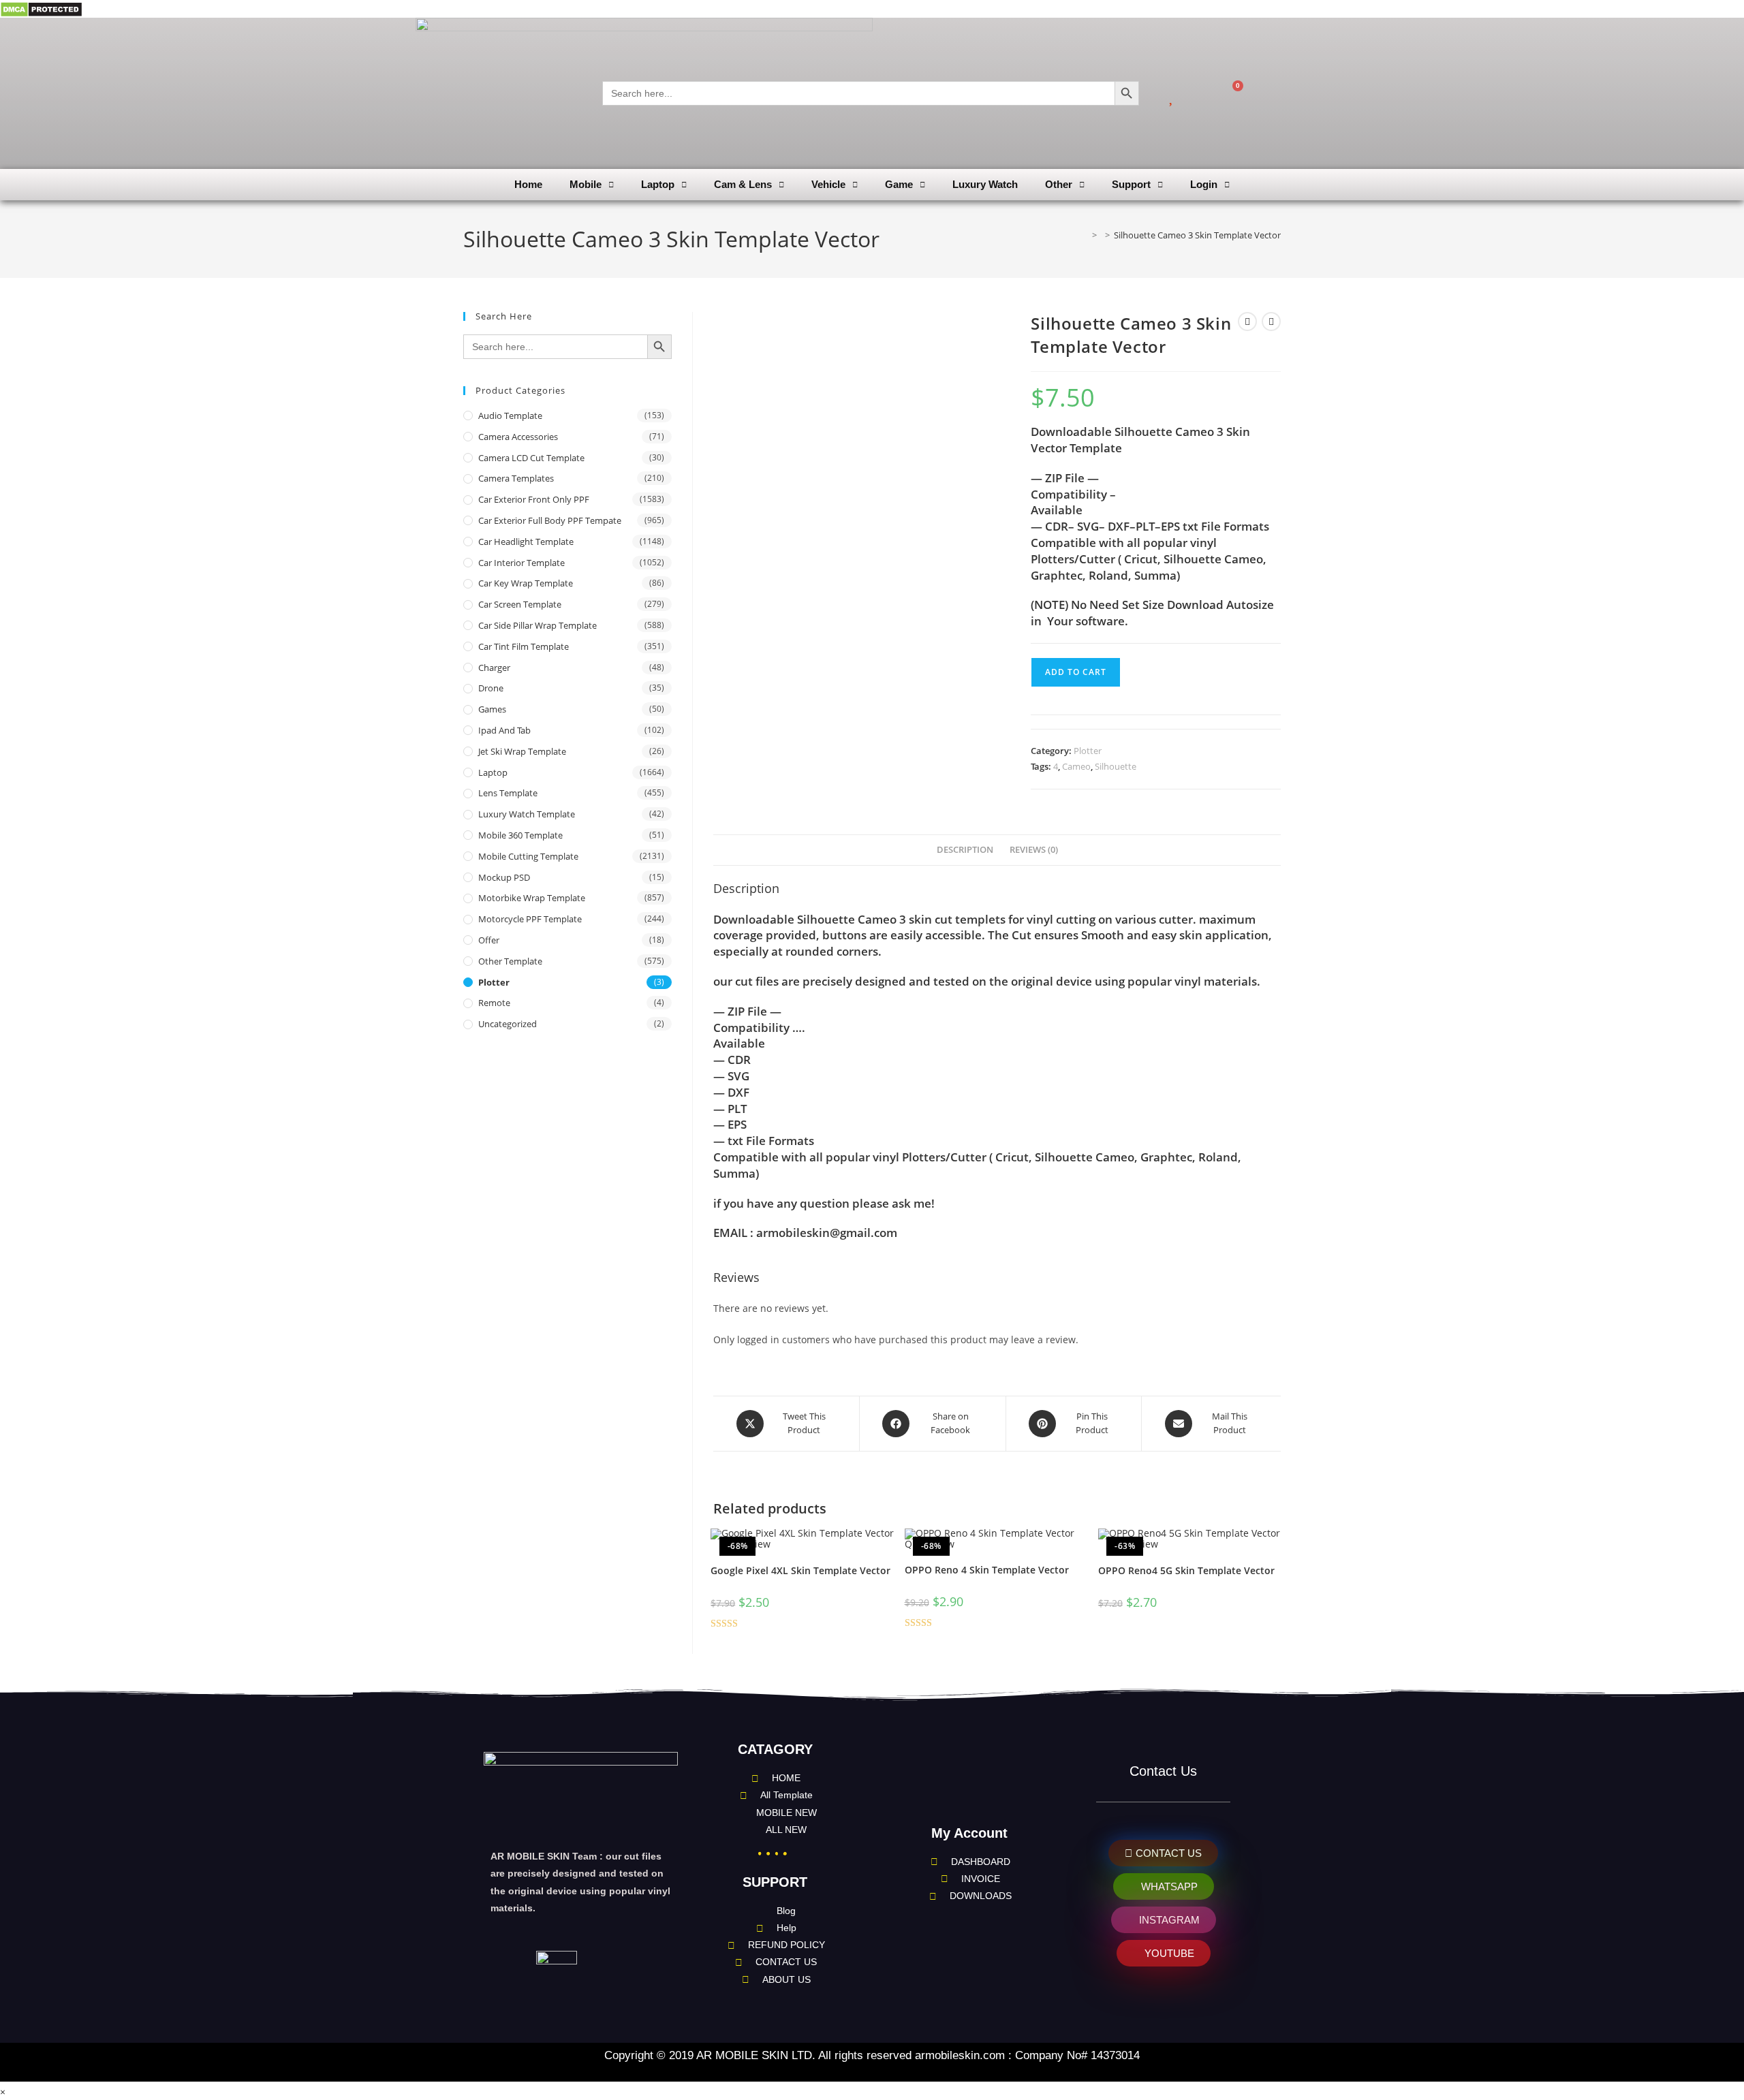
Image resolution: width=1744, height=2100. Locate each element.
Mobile (586, 184)
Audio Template (510, 416)
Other (1059, 184)
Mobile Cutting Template (528, 856)
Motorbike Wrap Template (532, 898)
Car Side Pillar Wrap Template (538, 625)
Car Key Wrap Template (526, 583)
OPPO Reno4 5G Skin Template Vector (1186, 1570)
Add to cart (1076, 672)
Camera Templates (516, 478)
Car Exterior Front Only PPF (534, 499)
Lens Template (508, 793)
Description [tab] (965, 850)
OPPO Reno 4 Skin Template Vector (987, 1570)
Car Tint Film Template (524, 646)
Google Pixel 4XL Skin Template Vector (800, 1570)
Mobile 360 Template (520, 835)
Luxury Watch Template (527, 814)
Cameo (1076, 766)
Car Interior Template (521, 563)
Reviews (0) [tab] (1034, 850)
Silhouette (1116, 766)
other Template (510, 961)
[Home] (1085, 235)
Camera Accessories (518, 437)
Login (1204, 184)
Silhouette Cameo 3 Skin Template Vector (1197, 235)
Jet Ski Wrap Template (522, 751)
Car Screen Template (520, 604)
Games (492, 709)
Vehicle (828, 184)
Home (528, 184)
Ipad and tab (504, 730)
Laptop (658, 184)
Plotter (1088, 751)
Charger (494, 668)
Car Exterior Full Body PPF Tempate (550, 520)
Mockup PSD (504, 877)
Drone (491, 688)
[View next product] (1271, 322)
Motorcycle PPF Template (530, 919)
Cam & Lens (743, 184)
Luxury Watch (985, 184)
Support (1131, 184)
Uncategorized (508, 1024)
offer (489, 940)
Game (899, 184)
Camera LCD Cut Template (531, 458)
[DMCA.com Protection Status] (41, 9)
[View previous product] (1247, 322)
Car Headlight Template (526, 542)
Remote (494, 1003)
